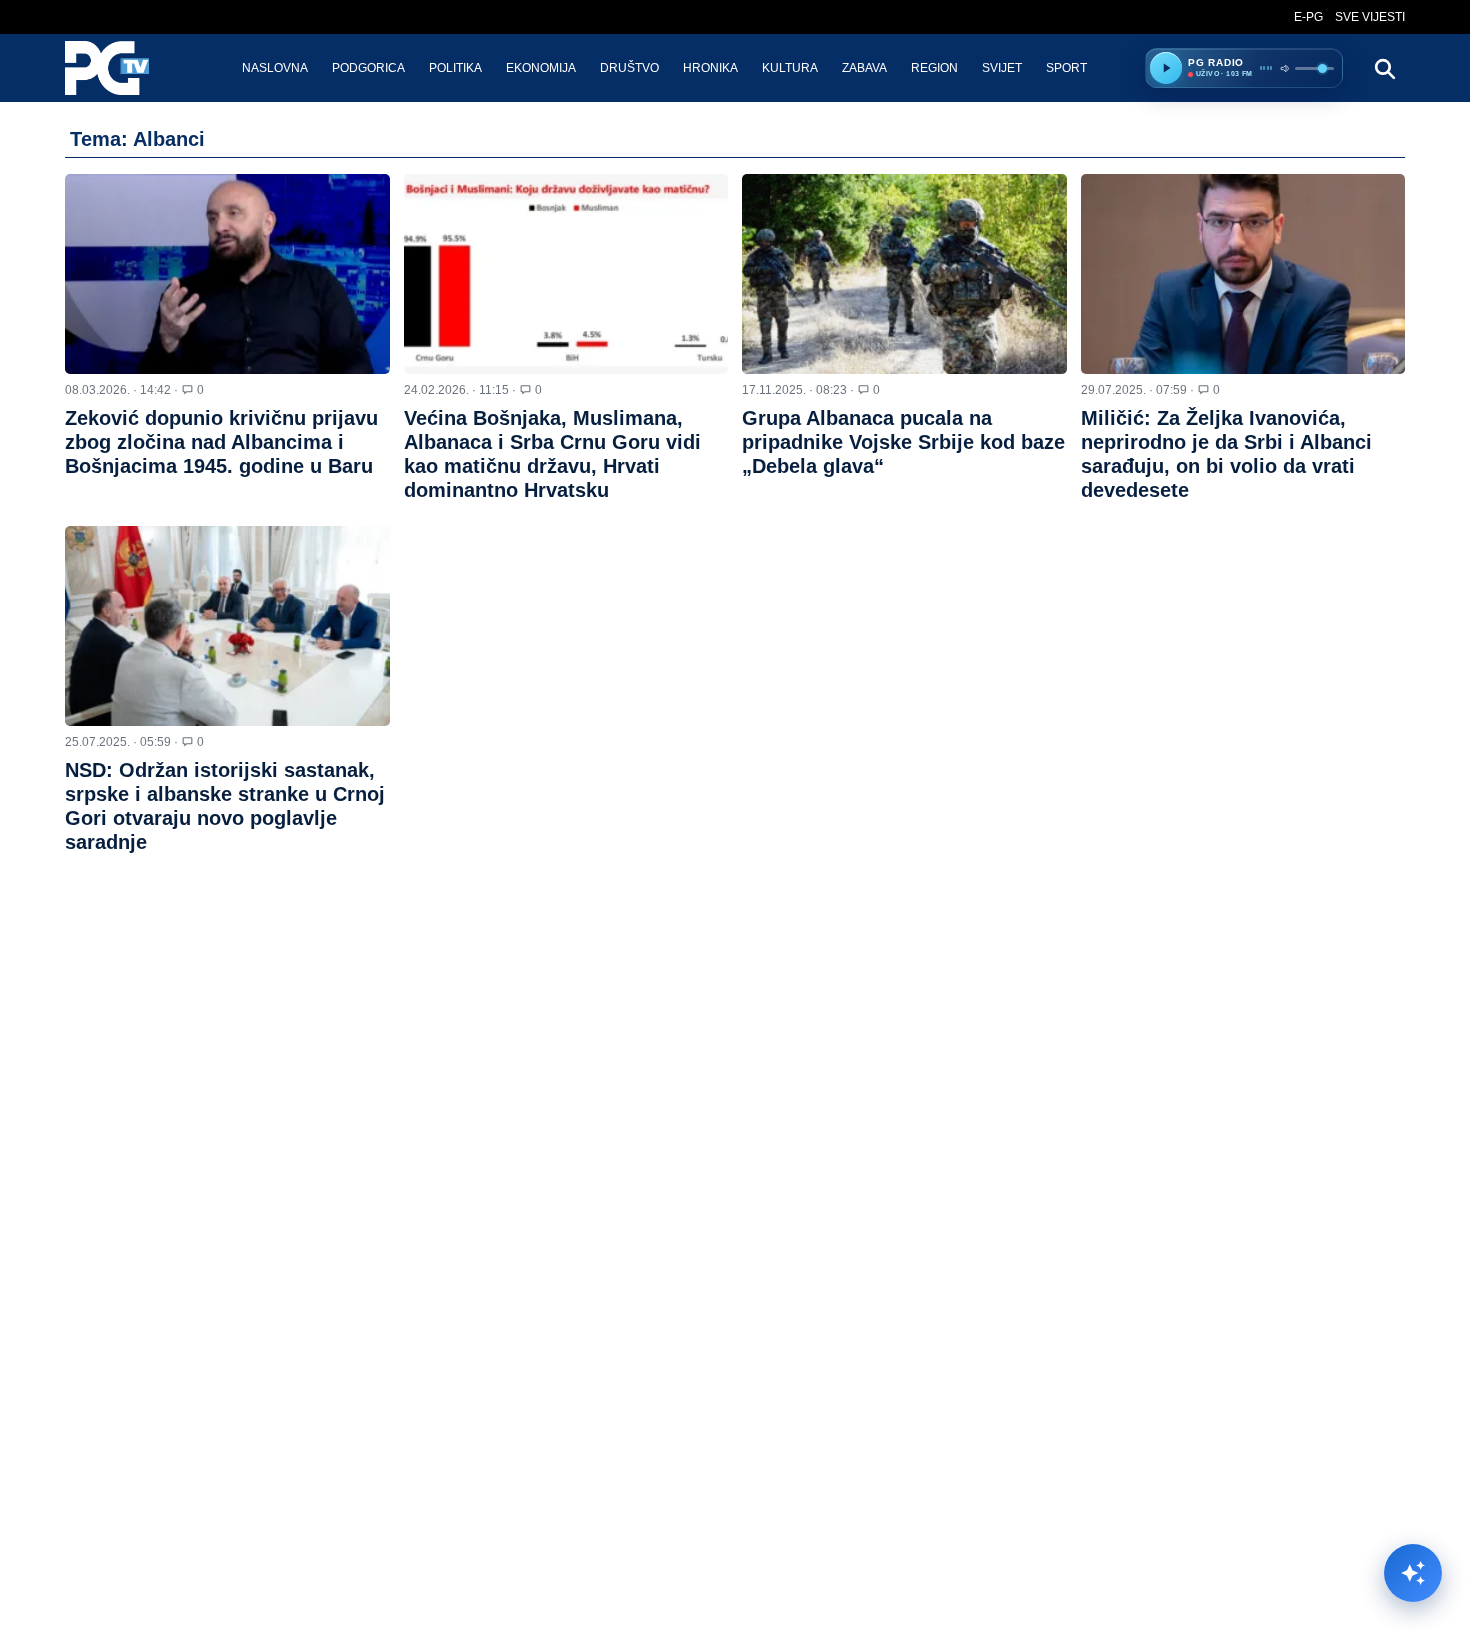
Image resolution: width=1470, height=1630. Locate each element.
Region (934, 68)
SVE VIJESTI (1370, 17)
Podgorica (368, 68)
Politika (455, 68)
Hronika (710, 68)
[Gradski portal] (124, 68)
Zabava (864, 68)
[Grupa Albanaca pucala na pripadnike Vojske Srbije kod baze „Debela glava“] (904, 274)
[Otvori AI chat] (1413, 1573)
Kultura (790, 68)
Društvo (629, 68)
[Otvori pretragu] (1384, 68)
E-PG (1308, 17)
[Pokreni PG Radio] (1166, 68)
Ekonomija (541, 68)
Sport (1066, 68)
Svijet (1002, 68)
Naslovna (275, 68)
